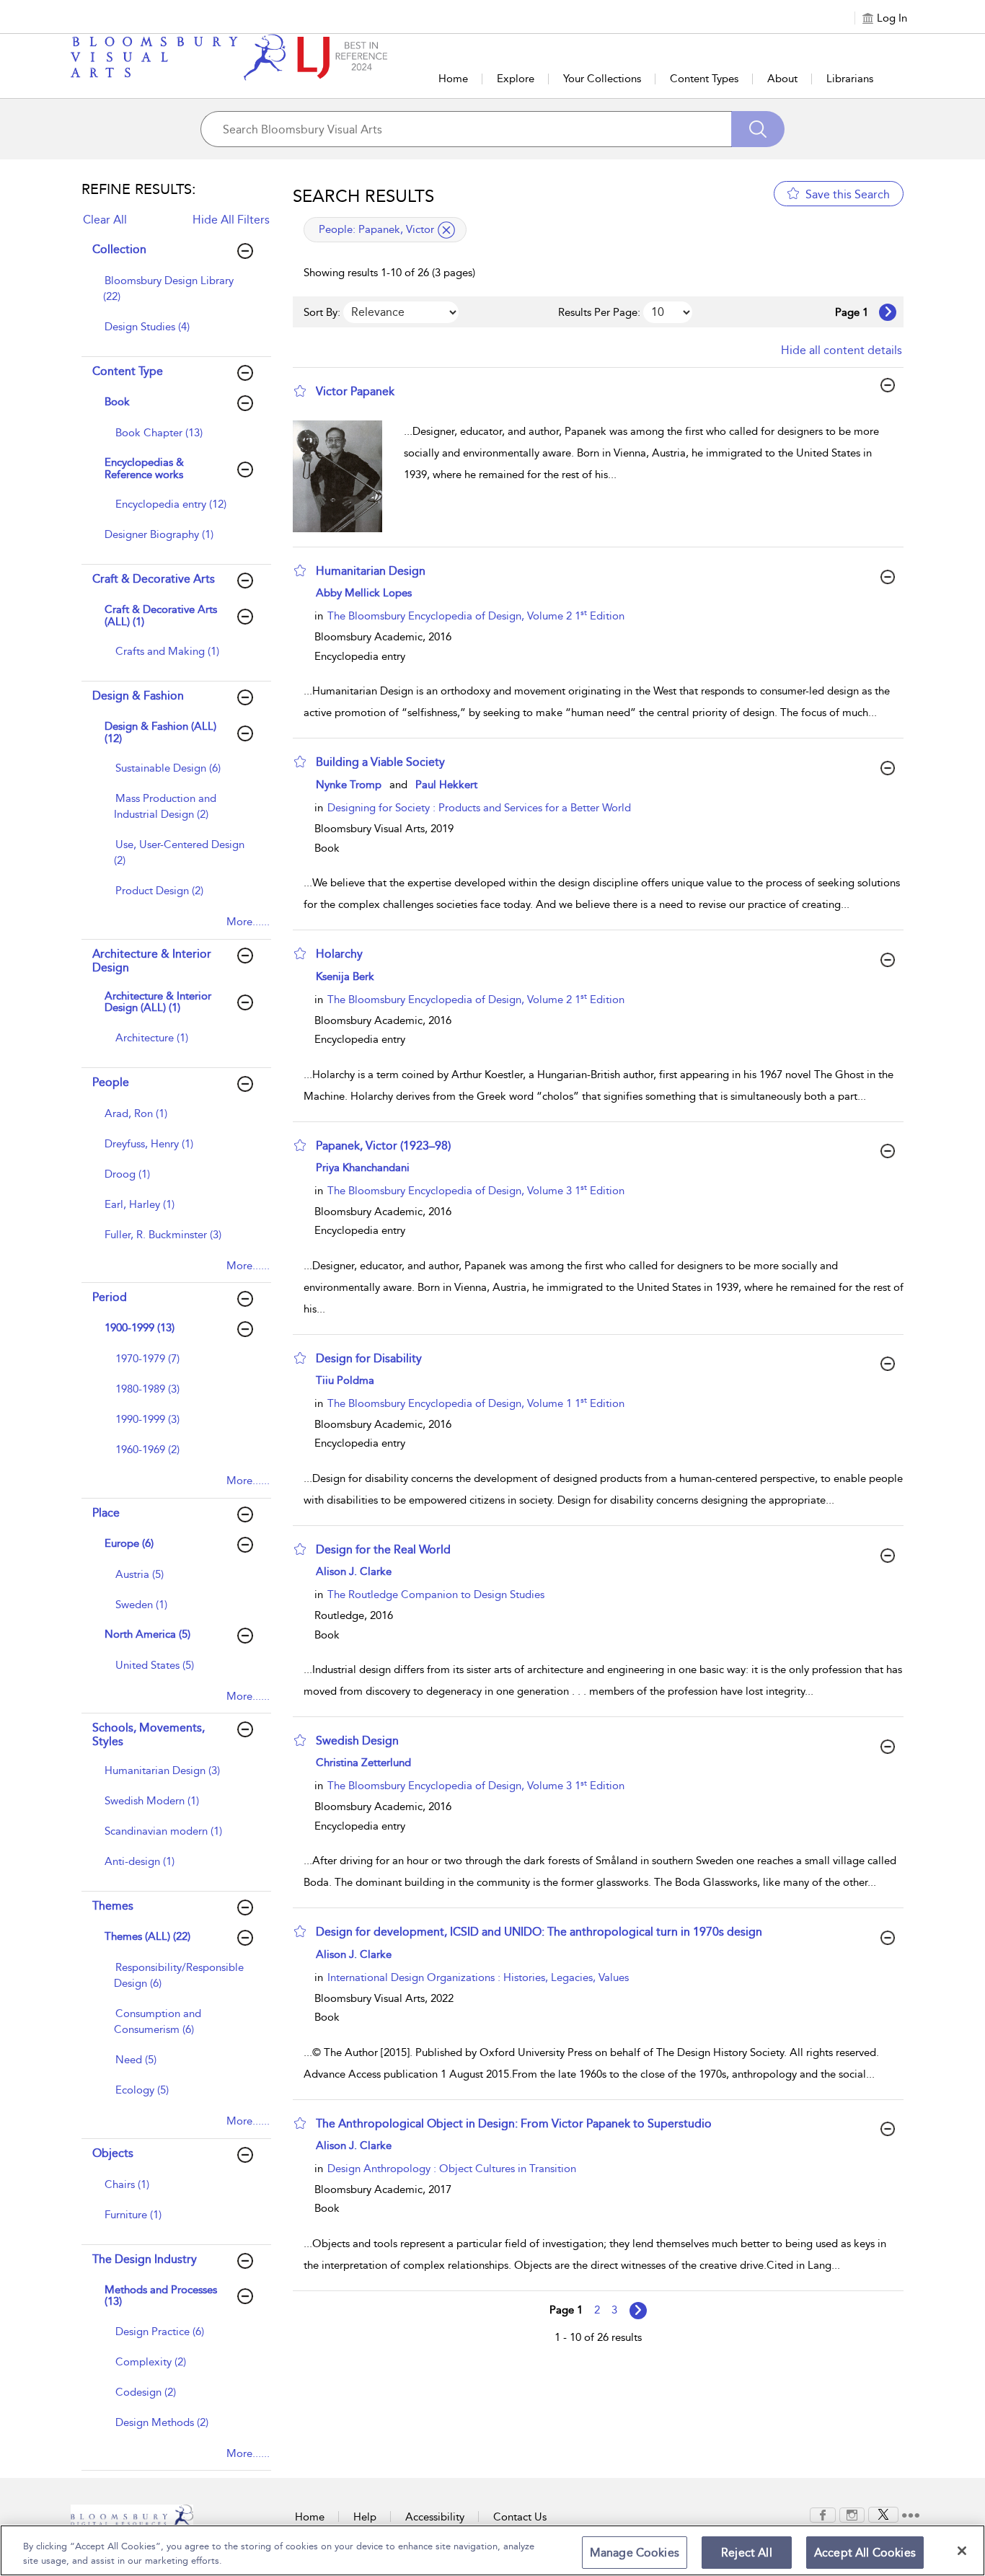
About (782, 79)
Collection (119, 249)
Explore (516, 79)
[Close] (962, 2551)
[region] (492, 2550)
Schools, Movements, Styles (149, 1734)
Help (365, 2517)
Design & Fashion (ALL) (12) (160, 732)
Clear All (105, 220)
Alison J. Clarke (354, 1571)
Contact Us (520, 2517)
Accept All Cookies (865, 2553)
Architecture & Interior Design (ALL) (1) (158, 1002)
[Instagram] (852, 2514)
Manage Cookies (635, 2553)
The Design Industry (145, 2259)
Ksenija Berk (345, 976)
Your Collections (602, 79)
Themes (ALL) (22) (147, 1936)
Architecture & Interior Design (152, 961)
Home (453, 79)
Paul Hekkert (446, 785)
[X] (883, 2514)
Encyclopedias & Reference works (144, 468)
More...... (248, 922)
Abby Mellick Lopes (364, 593)
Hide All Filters (231, 220)
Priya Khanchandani (363, 1168)
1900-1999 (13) (140, 1328)
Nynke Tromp (349, 785)
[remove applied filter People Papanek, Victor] (446, 230)
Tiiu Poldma (345, 1380)
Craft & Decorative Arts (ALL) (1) (161, 616)
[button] (300, 391)
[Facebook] (823, 2514)
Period (110, 1297)
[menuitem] (175, 296)
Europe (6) (129, 1543)
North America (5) (147, 1634)
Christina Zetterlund (363, 1763)
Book (117, 402)
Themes (113, 1906)
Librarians (850, 79)
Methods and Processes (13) (161, 2296)
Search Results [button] (363, 196)
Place (106, 1513)
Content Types (704, 79)
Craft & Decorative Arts (154, 579)
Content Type (128, 371)
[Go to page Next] (638, 2311)
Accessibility (435, 2517)
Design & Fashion (138, 696)
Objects (113, 2153)
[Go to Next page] (888, 312)
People (111, 1082)
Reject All (747, 2553)
